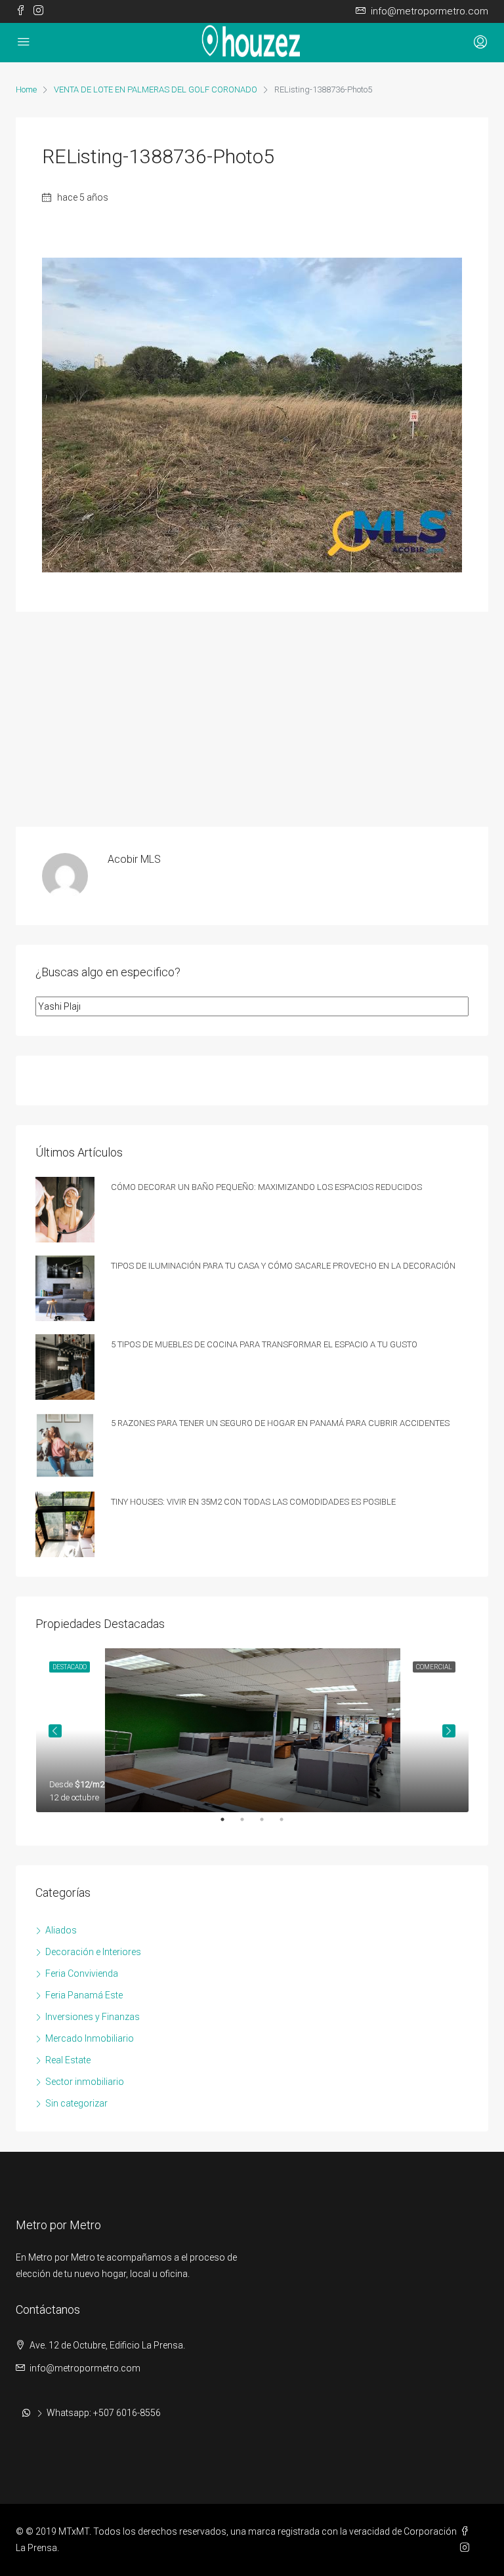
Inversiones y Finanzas (93, 2017)
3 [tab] (268, 1825)
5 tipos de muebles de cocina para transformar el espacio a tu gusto (264, 1343)
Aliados (61, 1930)
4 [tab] (288, 1825)
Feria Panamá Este (84, 1995)
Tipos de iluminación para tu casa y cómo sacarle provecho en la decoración (283, 1264)
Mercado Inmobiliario (90, 2038)
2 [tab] (249, 1825)
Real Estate (68, 2060)
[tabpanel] (252, 1730)
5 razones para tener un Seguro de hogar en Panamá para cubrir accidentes (280, 1422)
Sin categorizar (76, 2103)
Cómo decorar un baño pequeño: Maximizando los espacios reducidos (266, 1186)
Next (449, 1731)
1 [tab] (229, 1825)
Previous (55, 1731)
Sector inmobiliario (85, 2082)
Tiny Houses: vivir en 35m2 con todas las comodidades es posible (253, 1500)
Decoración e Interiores (93, 1952)
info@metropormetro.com (85, 2368)
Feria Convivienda (82, 1973)
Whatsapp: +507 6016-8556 (104, 2413)
